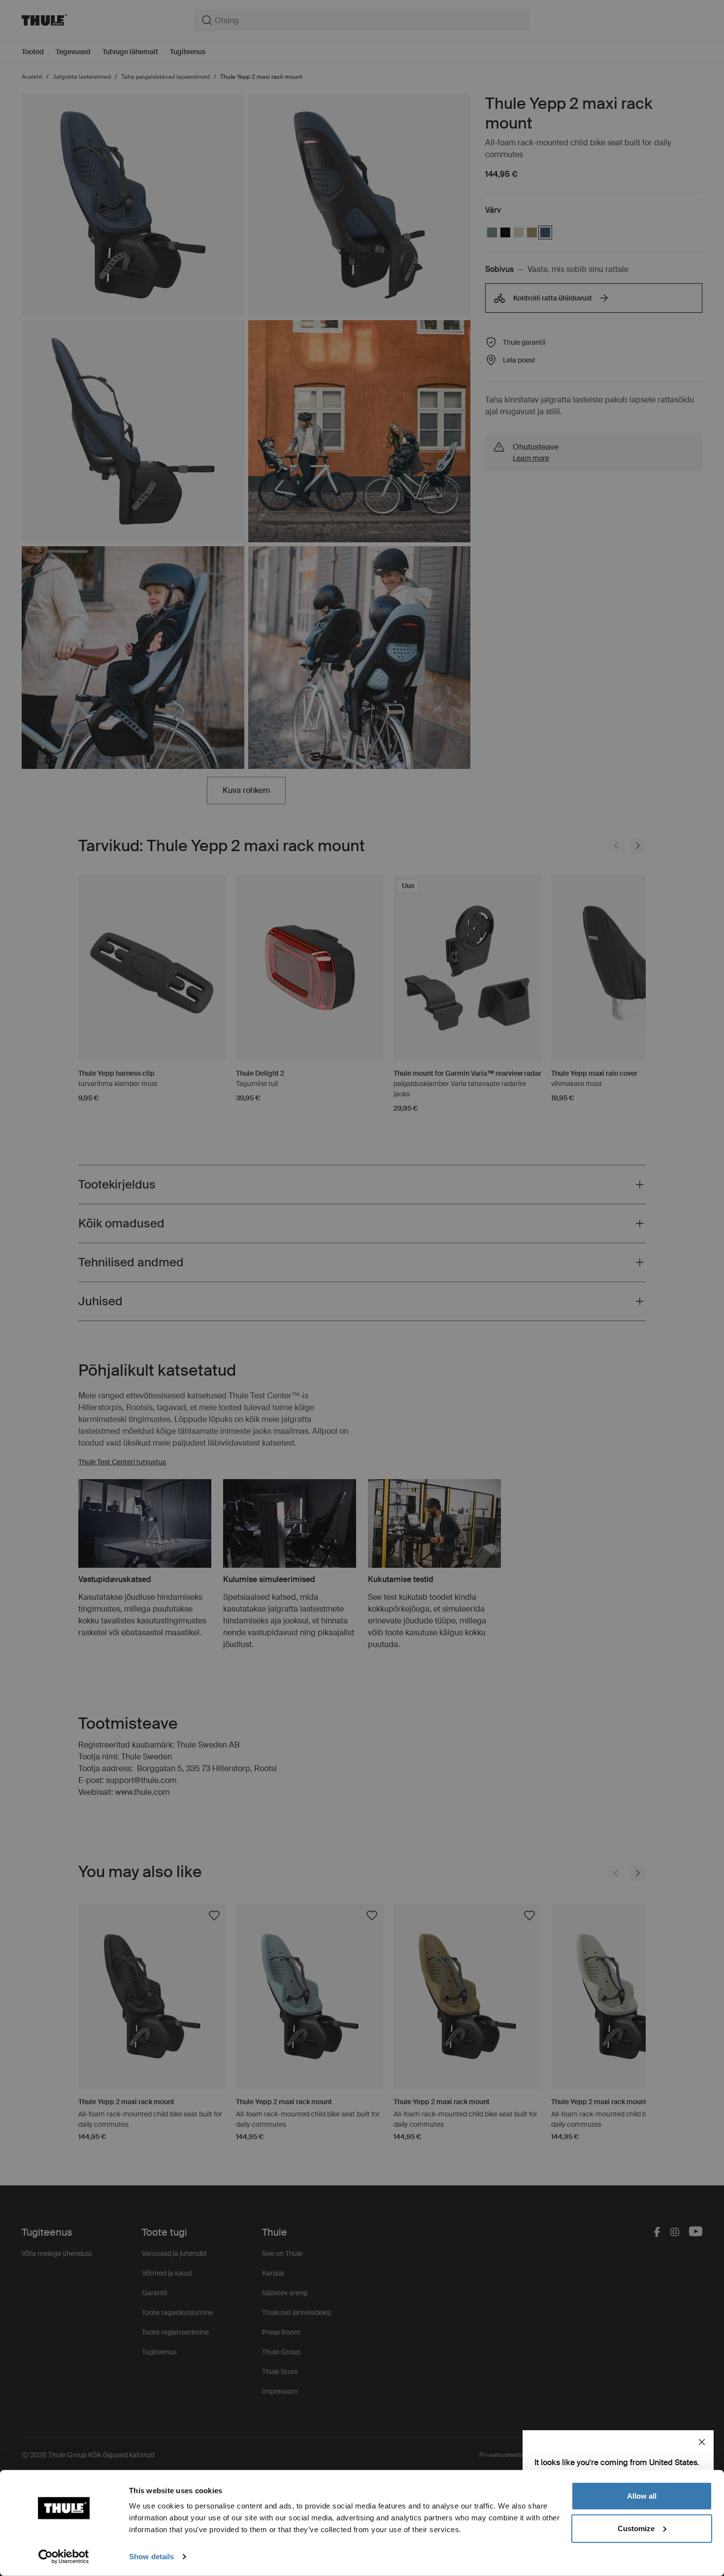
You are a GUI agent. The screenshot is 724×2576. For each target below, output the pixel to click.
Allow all (642, 2496)
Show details (151, 2557)
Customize (636, 2528)
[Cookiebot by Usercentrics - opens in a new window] (64, 2557)
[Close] (702, 2442)
